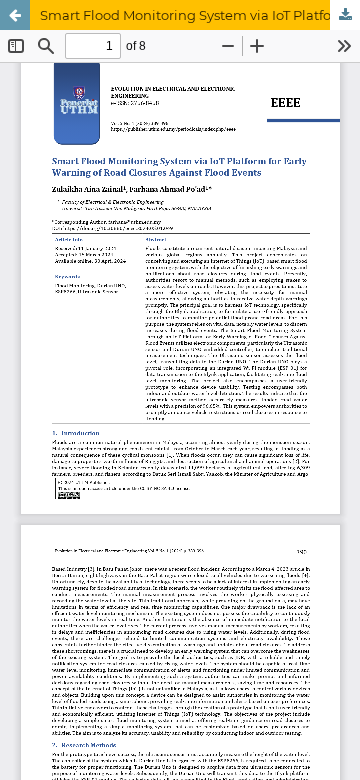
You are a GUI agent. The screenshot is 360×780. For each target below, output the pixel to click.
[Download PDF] (345, 15)
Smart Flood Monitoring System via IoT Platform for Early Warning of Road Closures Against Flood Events (200, 15)
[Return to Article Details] (15, 15)
